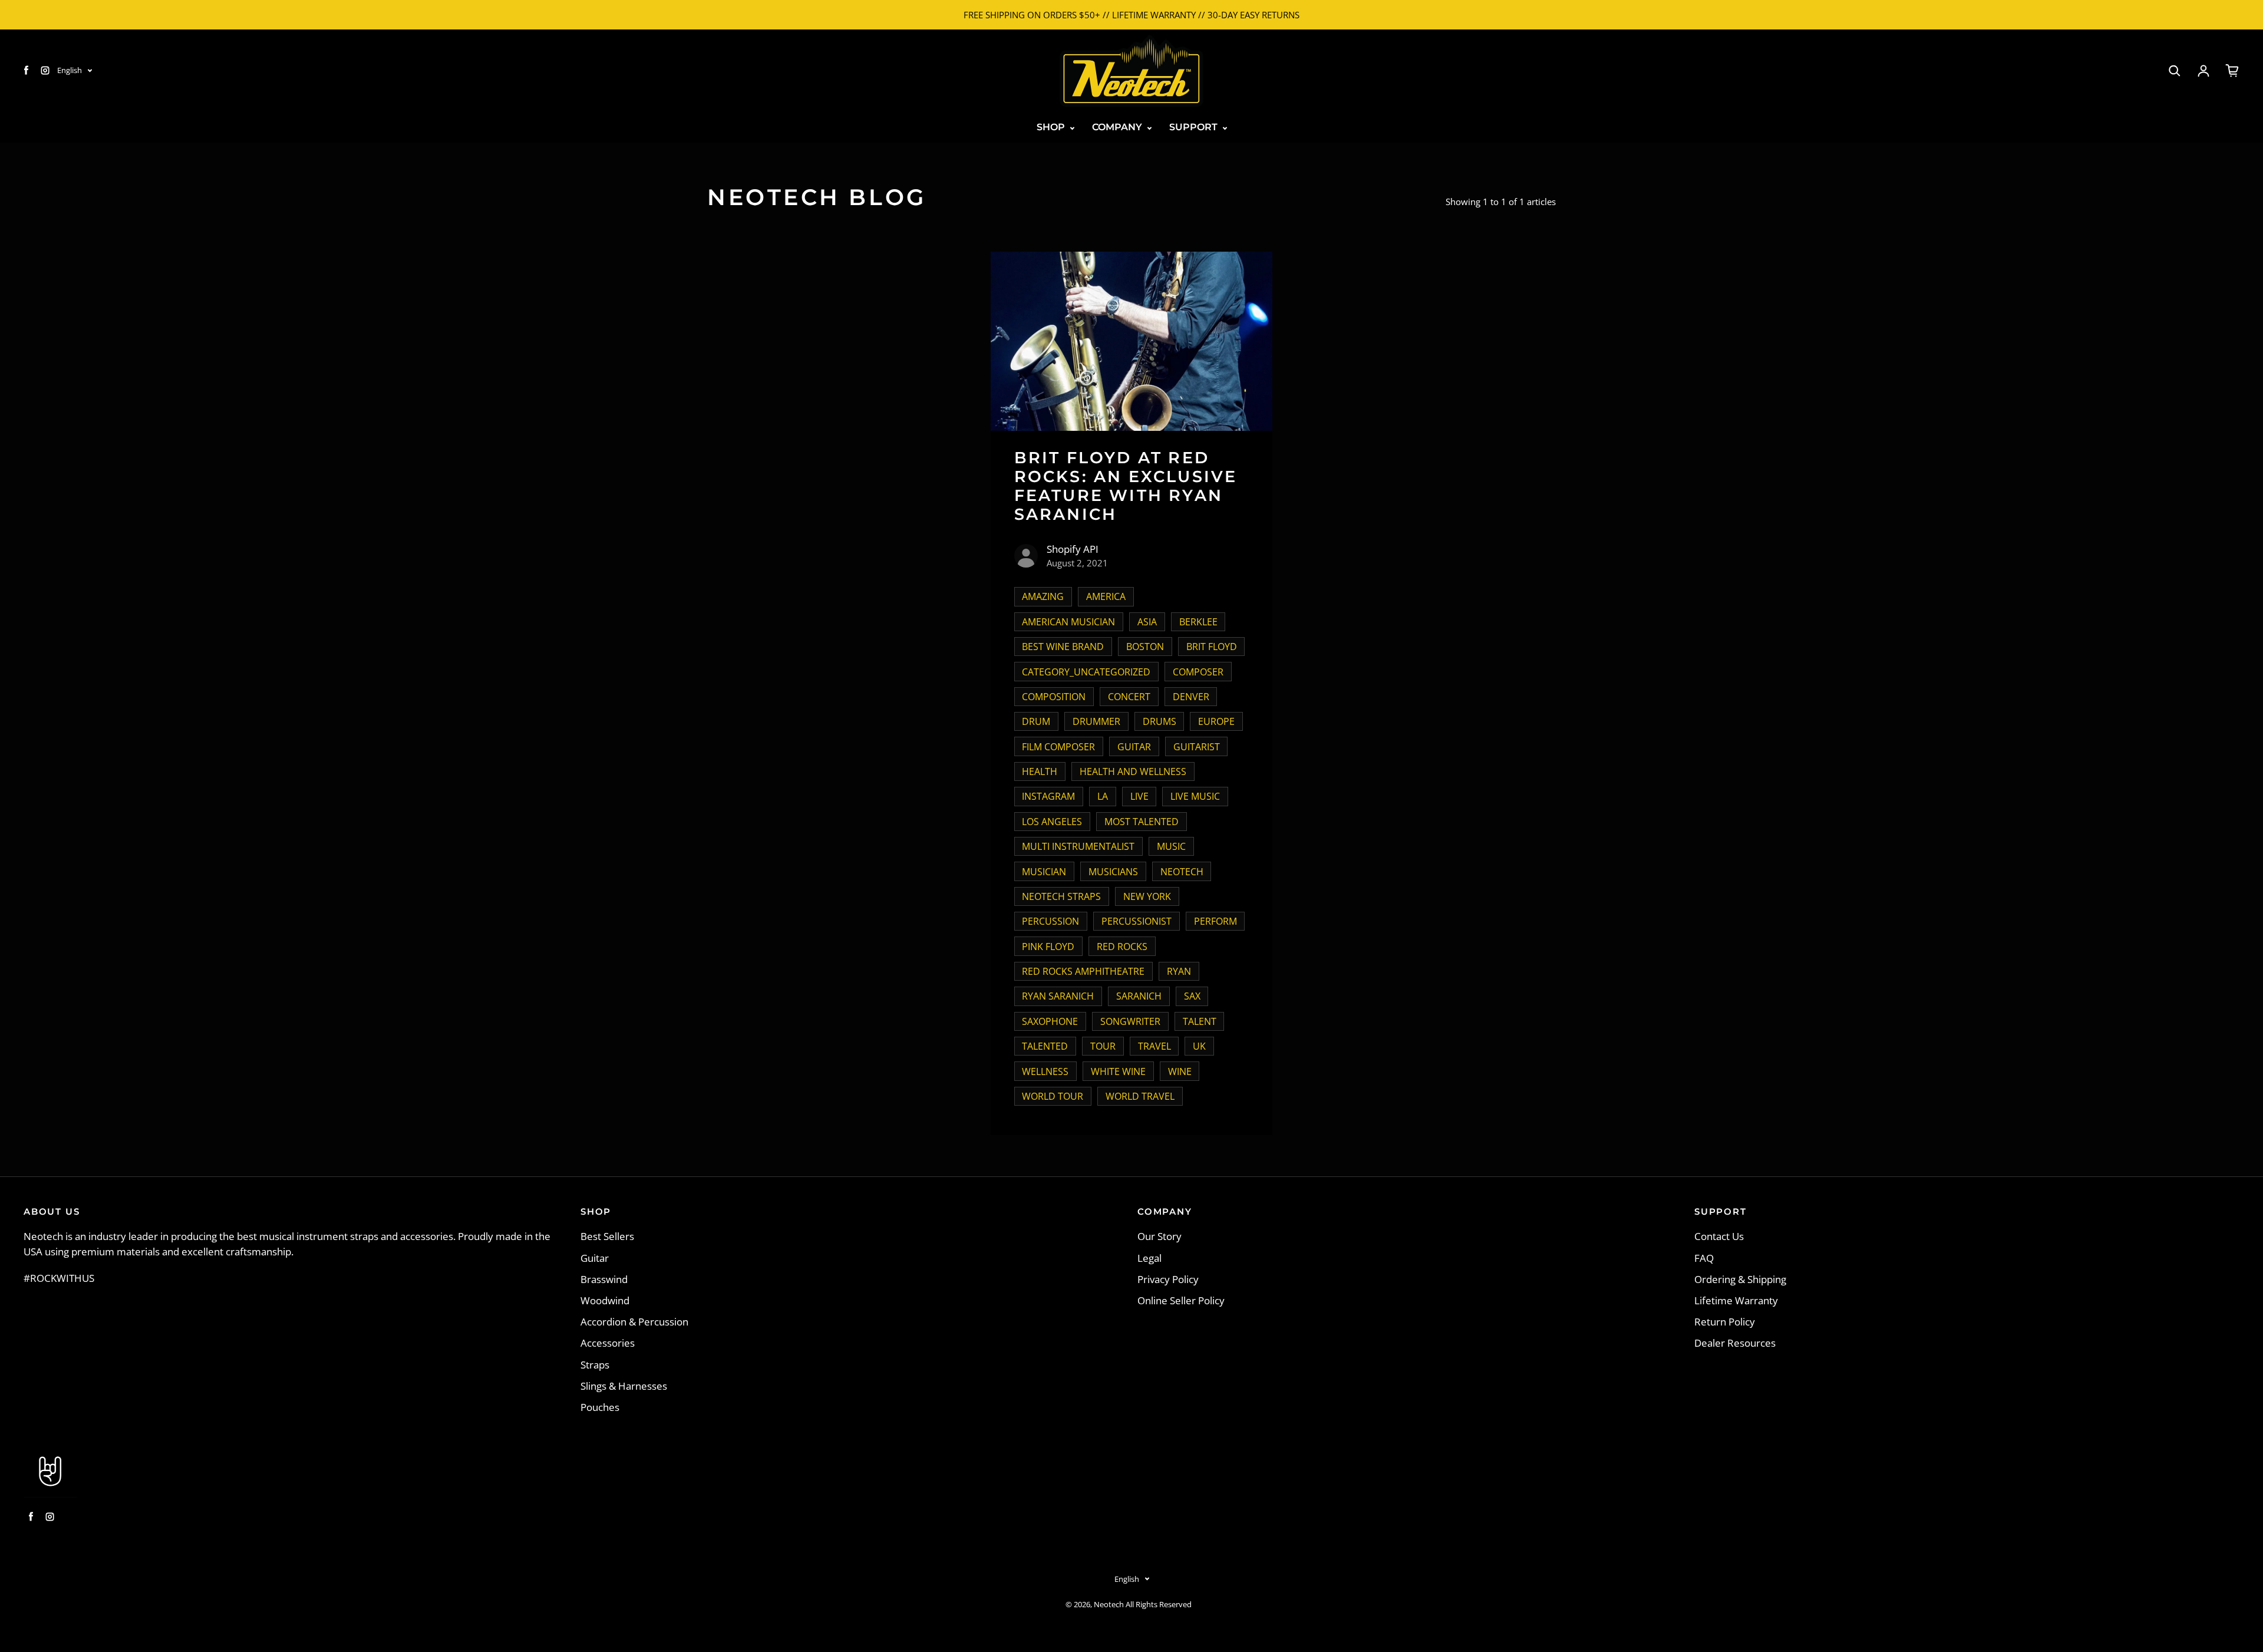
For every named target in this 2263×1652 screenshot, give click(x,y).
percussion (1050, 921)
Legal (1149, 1258)
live (1139, 796)
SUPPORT (1195, 127)
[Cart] (2232, 71)
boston (1145, 647)
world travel (1140, 1096)
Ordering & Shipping (1740, 1279)
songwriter (1130, 1021)
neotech (1182, 872)
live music (1195, 796)
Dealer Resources (1735, 1343)
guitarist (1197, 747)
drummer (1096, 721)
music (1171, 846)
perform (1215, 921)
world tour (1053, 1096)
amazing (1043, 596)
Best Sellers (607, 1236)
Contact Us (1719, 1236)
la (1103, 796)
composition (1054, 697)
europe (1216, 721)
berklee (1198, 622)
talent (1200, 1021)
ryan (1179, 971)
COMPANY (1118, 127)
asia (1147, 622)
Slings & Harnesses (624, 1386)
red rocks (1122, 947)
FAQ (1704, 1258)
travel (1154, 1046)
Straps (595, 1365)
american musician (1068, 622)
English (70, 70)
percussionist (1137, 921)
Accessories (608, 1343)
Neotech (1109, 1605)
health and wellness (1133, 771)
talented (1045, 1046)
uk (1199, 1046)
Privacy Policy (1168, 1279)
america (1106, 596)
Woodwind (605, 1300)
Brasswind (604, 1279)
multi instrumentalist (1078, 846)
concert (1129, 697)
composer (1198, 672)
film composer (1058, 747)
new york (1147, 896)
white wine (1118, 1071)
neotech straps (1061, 896)
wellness (1045, 1071)
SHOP (1052, 127)
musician (1044, 872)
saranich (1139, 996)
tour (1103, 1046)
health (1040, 771)
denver (1191, 697)
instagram (1048, 796)
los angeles (1052, 822)
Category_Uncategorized (1086, 672)
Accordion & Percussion (634, 1322)
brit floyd (1212, 647)
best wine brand (1063, 647)
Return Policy (1725, 1322)
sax (1192, 996)
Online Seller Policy (1181, 1300)
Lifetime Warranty (1736, 1300)
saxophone (1050, 1021)
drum (1036, 721)
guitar (1134, 747)
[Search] (2175, 71)
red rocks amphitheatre (1083, 971)
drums (1159, 721)
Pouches (600, 1407)
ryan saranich (1058, 996)
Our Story (1159, 1236)
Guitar (595, 1258)
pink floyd (1048, 947)
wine (1180, 1071)
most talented (1142, 822)
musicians (1113, 872)
